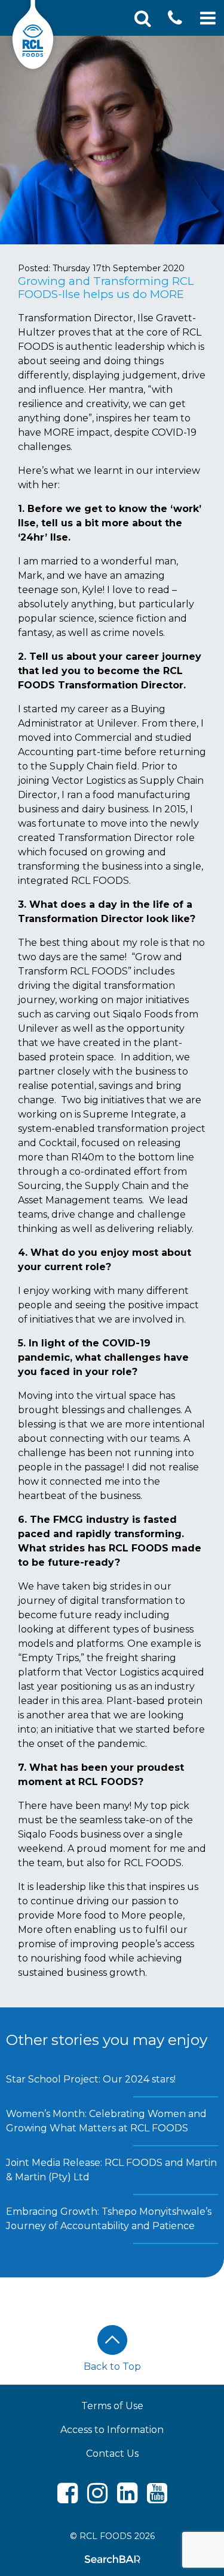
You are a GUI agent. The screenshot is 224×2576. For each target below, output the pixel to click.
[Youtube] (157, 2498)
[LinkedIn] (127, 2498)
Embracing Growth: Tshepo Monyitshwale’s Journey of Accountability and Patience (109, 2219)
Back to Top (112, 2366)
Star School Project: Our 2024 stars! (91, 2079)
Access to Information (112, 2430)
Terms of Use (112, 2406)
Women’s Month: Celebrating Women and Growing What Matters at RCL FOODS (106, 2121)
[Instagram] (97, 2498)
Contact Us (112, 2454)
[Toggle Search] (143, 18)
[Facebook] (67, 2498)
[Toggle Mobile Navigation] (208, 18)
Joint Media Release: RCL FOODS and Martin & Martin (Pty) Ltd (111, 2170)
